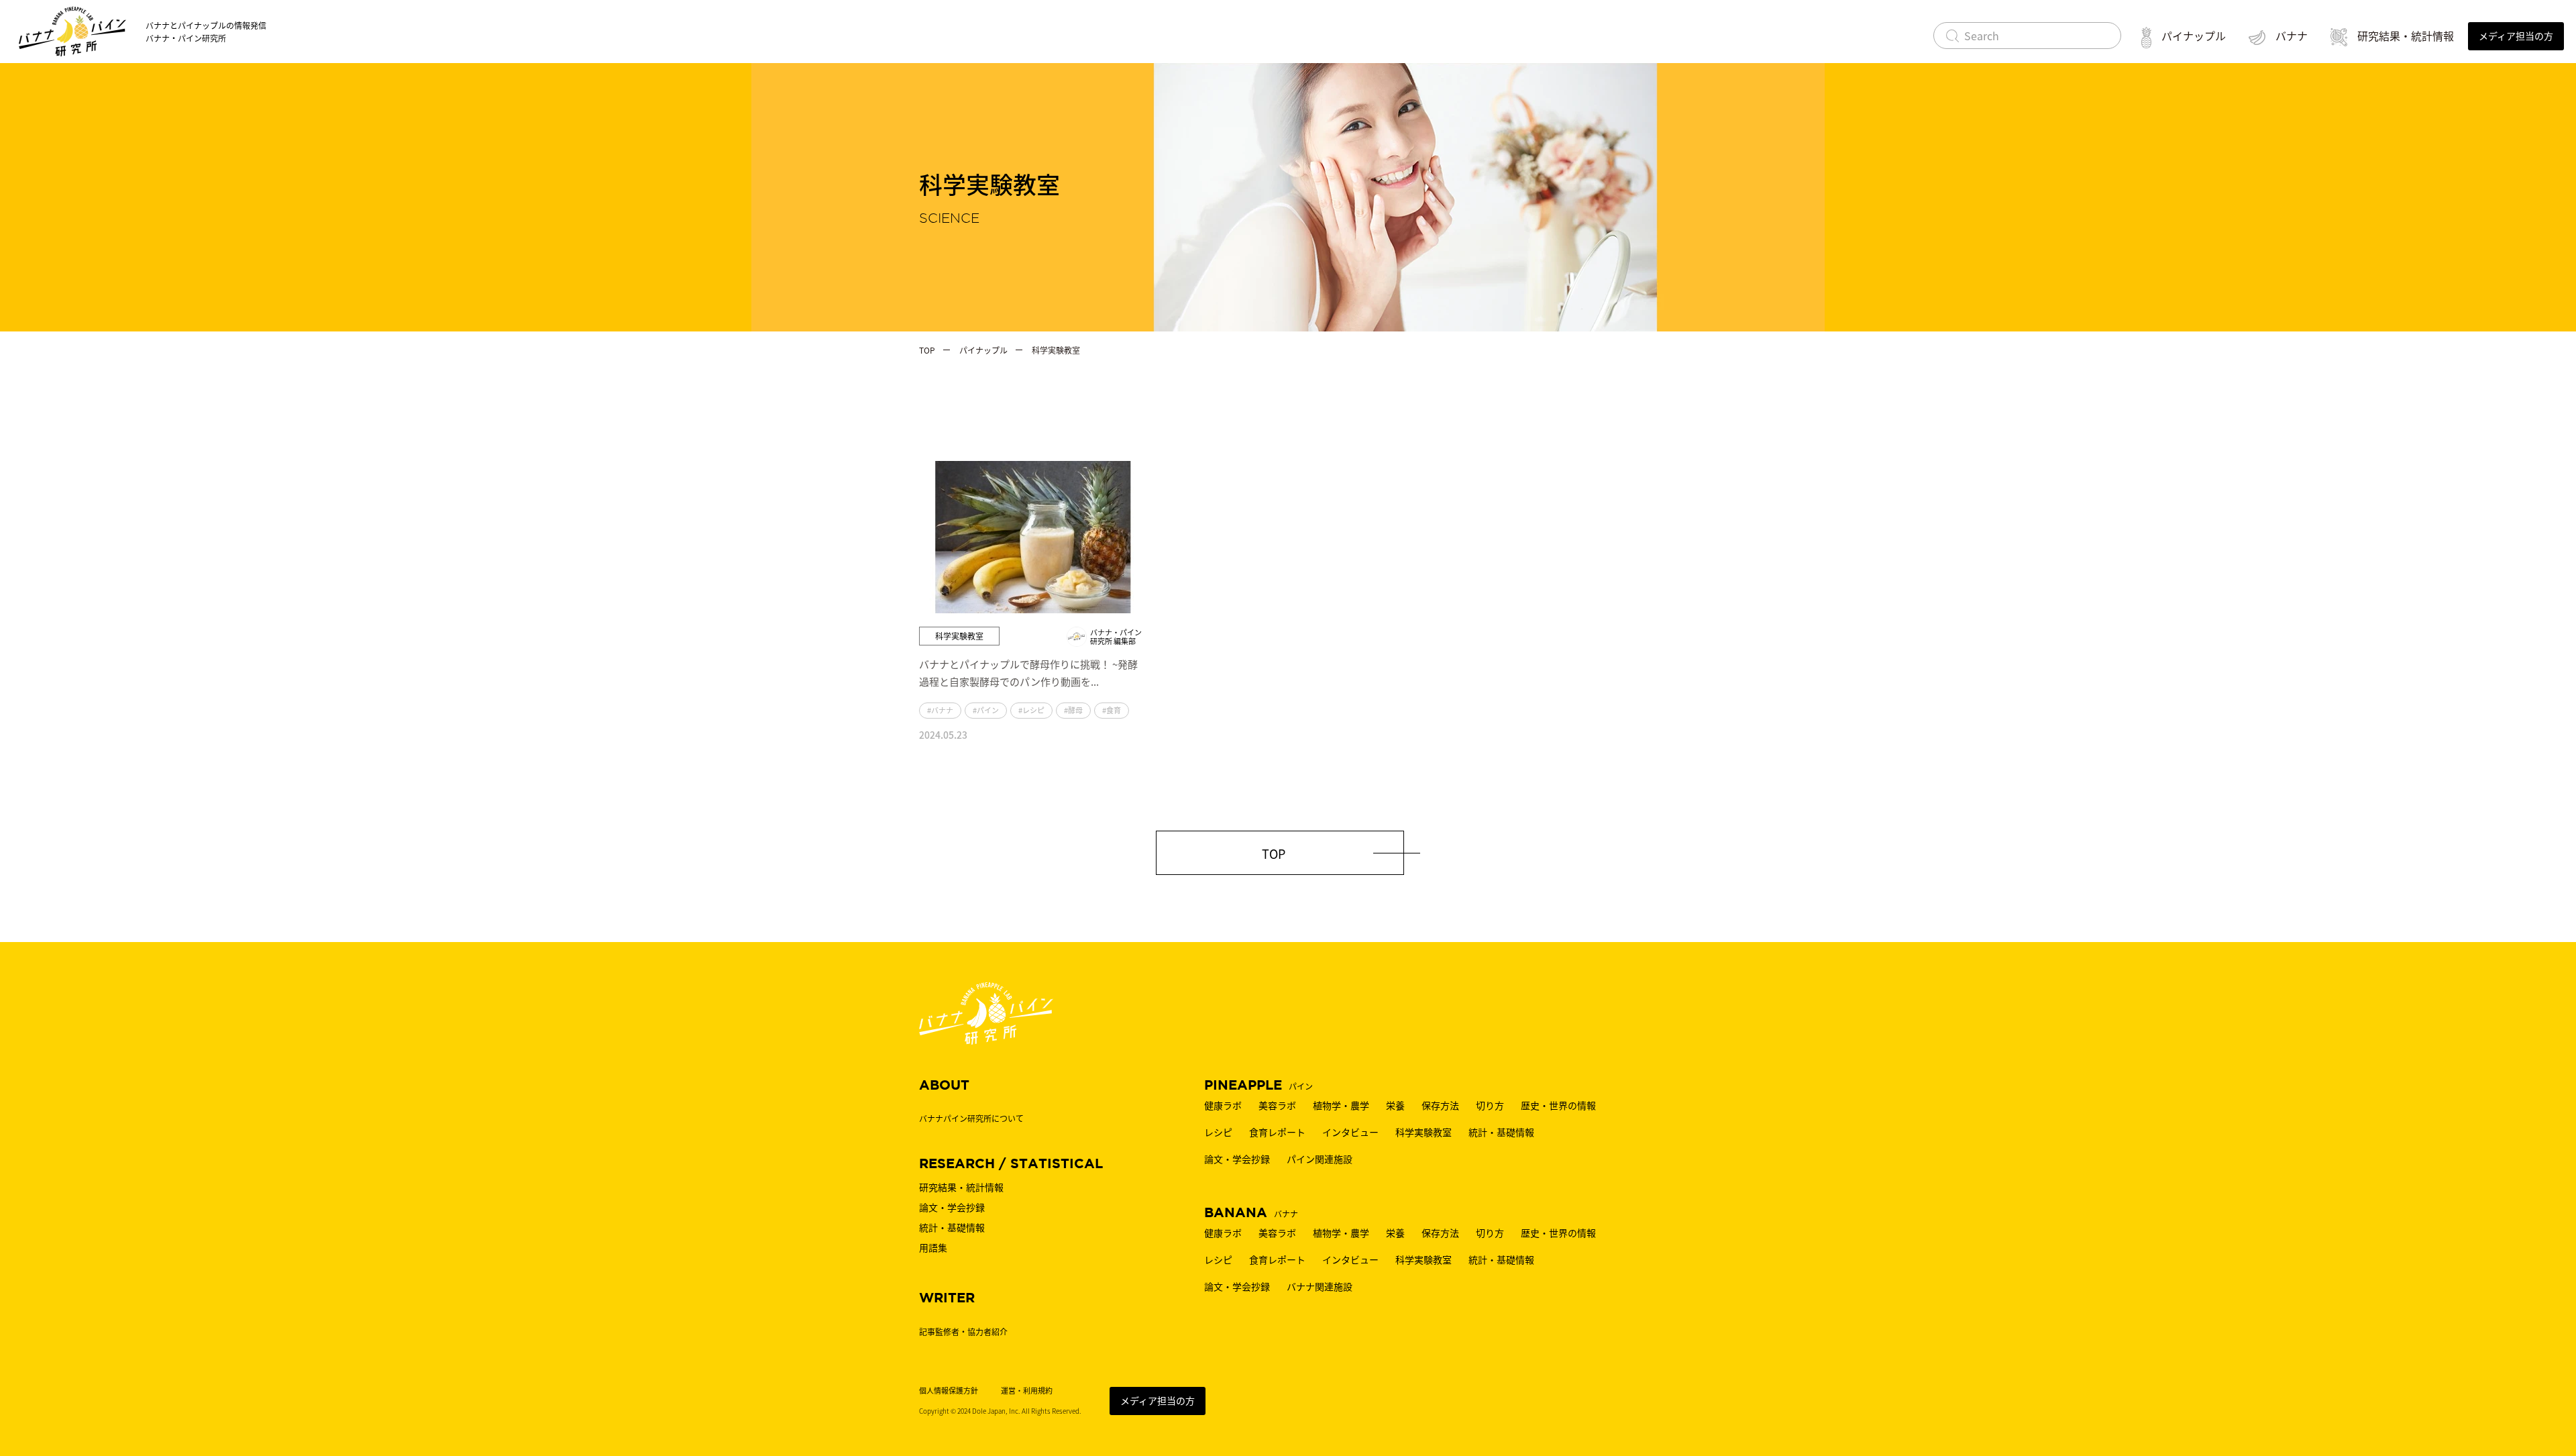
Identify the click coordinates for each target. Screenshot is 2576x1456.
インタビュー (1350, 1132)
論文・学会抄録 (1237, 1159)
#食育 (1112, 710)
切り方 (1490, 1105)
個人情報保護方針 (949, 1391)
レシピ (1218, 1132)
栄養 (1395, 1105)
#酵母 (1073, 710)
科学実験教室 (1424, 1132)
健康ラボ (1223, 1105)
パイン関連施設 (1320, 1159)
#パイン (986, 710)
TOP (1274, 853)
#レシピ (1031, 710)
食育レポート (1277, 1132)
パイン (1258, 1086)
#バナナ (940, 710)
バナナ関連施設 (1320, 1286)
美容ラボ (1277, 1105)
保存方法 (1440, 1105)
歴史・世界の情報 (1558, 1105)
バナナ (2292, 36)
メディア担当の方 (1158, 1400)
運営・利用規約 (1027, 1391)
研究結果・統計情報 (2406, 36)
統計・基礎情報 (1501, 1132)
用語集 (933, 1247)
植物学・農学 (1341, 1105)
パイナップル (2194, 36)
